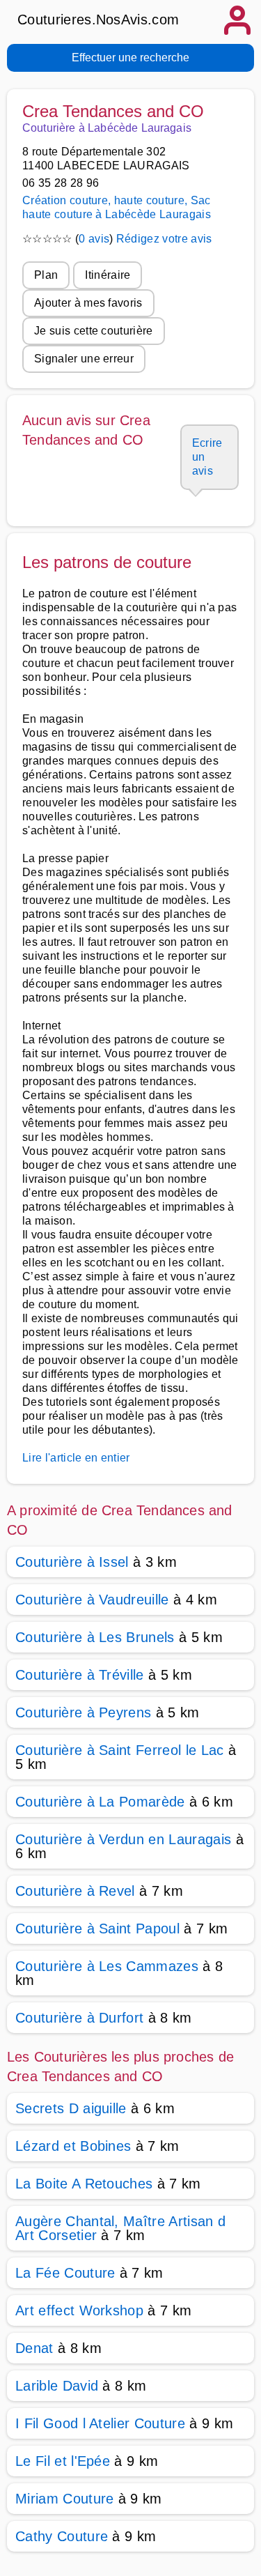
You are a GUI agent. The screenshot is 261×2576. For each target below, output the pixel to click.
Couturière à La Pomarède (100, 1802)
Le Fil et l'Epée (63, 2461)
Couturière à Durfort (79, 2018)
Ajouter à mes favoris (88, 303)
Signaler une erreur (84, 359)
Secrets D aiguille (71, 2108)
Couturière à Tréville (80, 1675)
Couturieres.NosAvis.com (98, 20)
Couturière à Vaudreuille (92, 1600)
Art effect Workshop (79, 2310)
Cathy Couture (62, 2536)
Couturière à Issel (72, 1562)
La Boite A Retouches (84, 2184)
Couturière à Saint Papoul (97, 1929)
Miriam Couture (64, 2499)
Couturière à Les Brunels (95, 1637)
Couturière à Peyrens (83, 1712)
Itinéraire (108, 275)
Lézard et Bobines (73, 2146)
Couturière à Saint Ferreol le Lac (120, 1750)
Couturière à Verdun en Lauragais (123, 1839)
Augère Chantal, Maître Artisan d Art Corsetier (120, 2228)
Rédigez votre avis (164, 239)
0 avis (94, 239)
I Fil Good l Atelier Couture (100, 2423)
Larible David (57, 2386)
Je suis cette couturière (94, 331)
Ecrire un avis (207, 457)
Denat (34, 2348)
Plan (46, 275)
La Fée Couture (65, 2273)
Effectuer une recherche (130, 58)
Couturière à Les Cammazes (107, 1966)
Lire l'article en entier (76, 1458)
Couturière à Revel (75, 1891)
